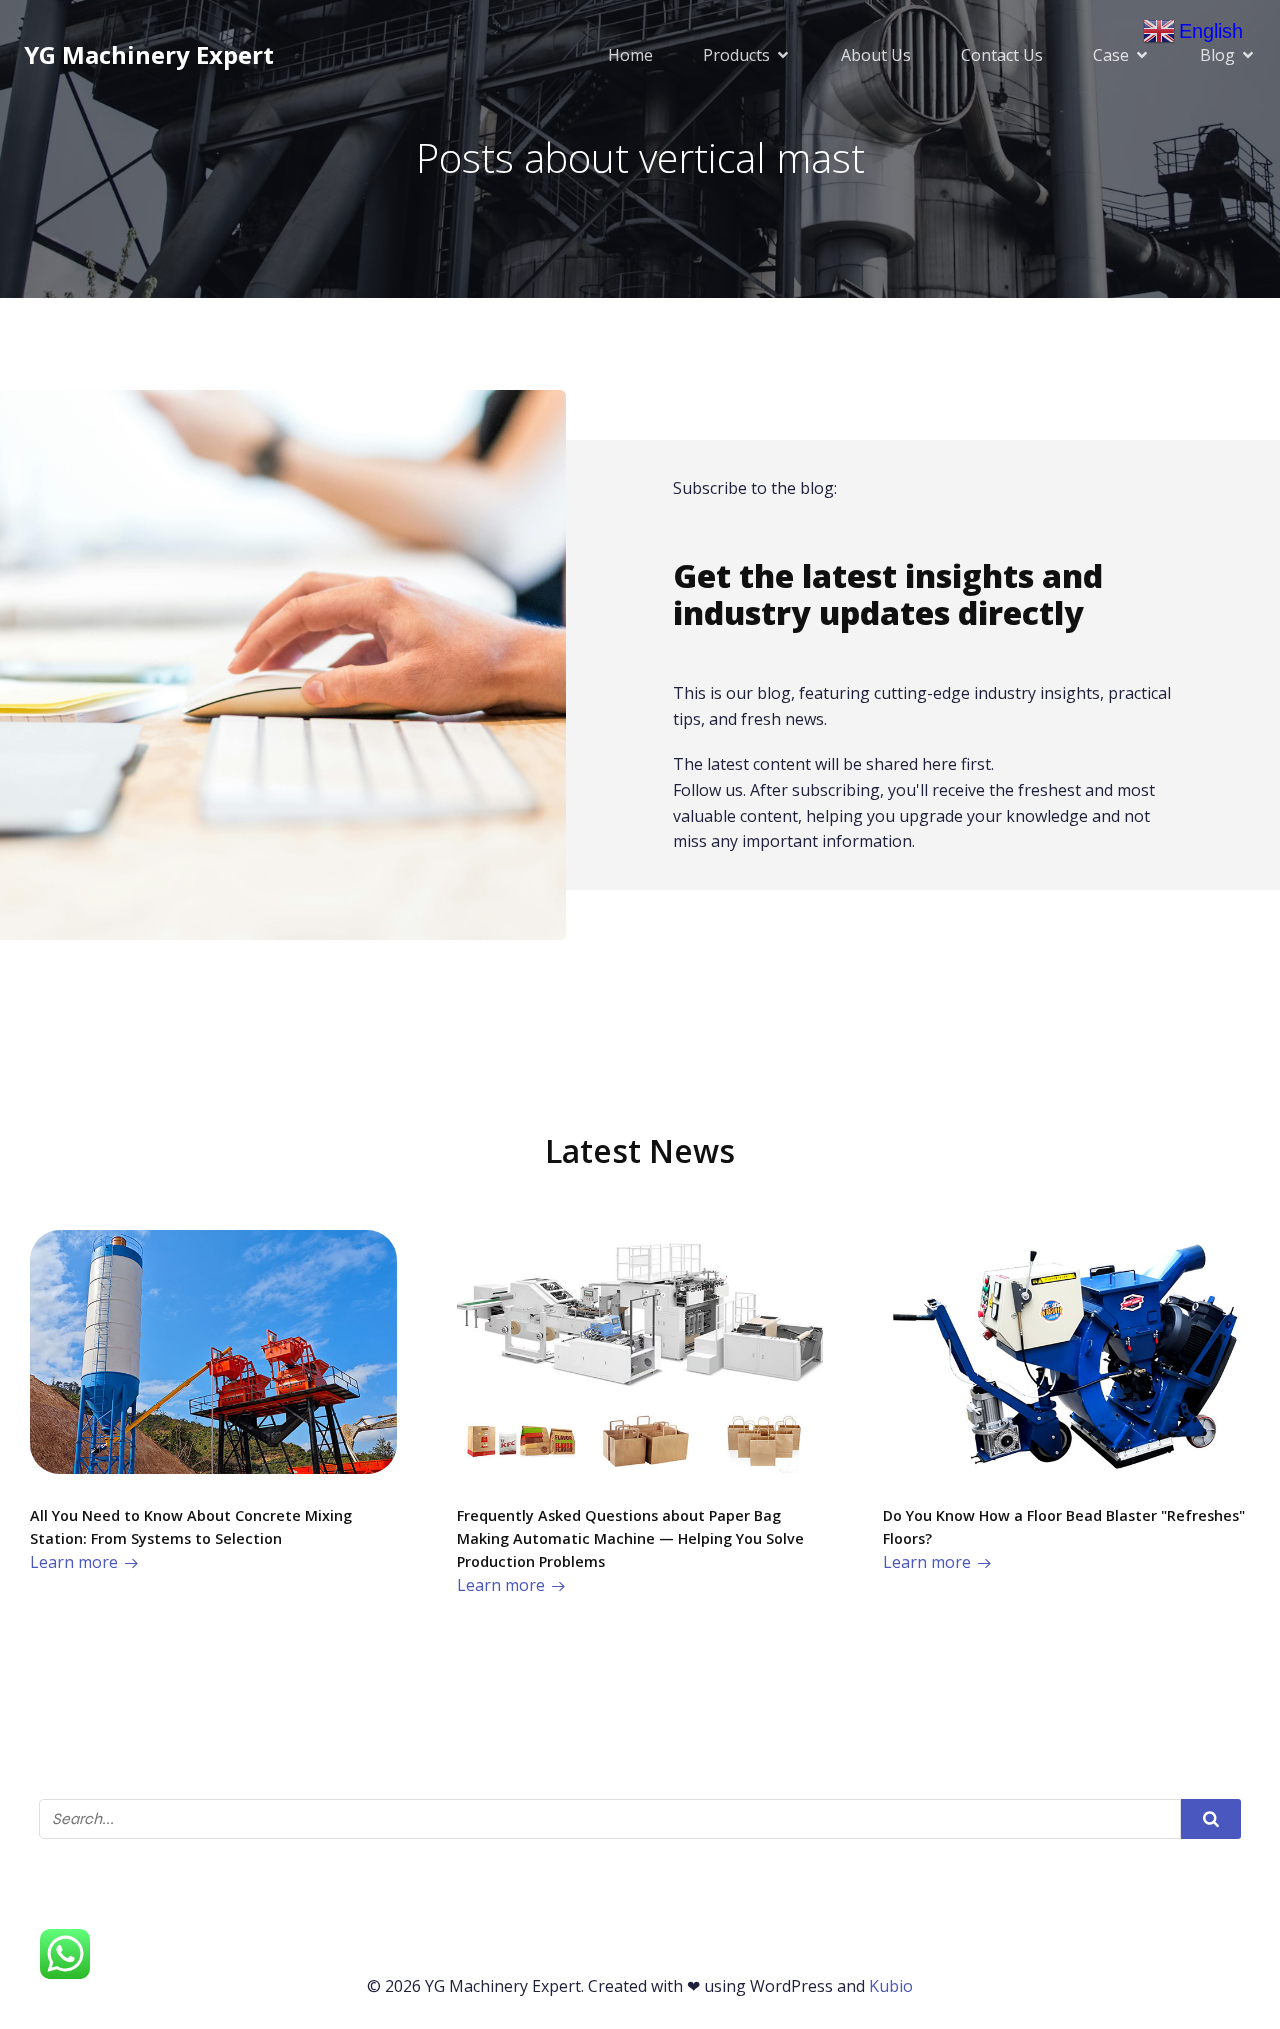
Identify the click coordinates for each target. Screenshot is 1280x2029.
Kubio (891, 1986)
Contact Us (1002, 55)
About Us (876, 55)
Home (630, 55)
